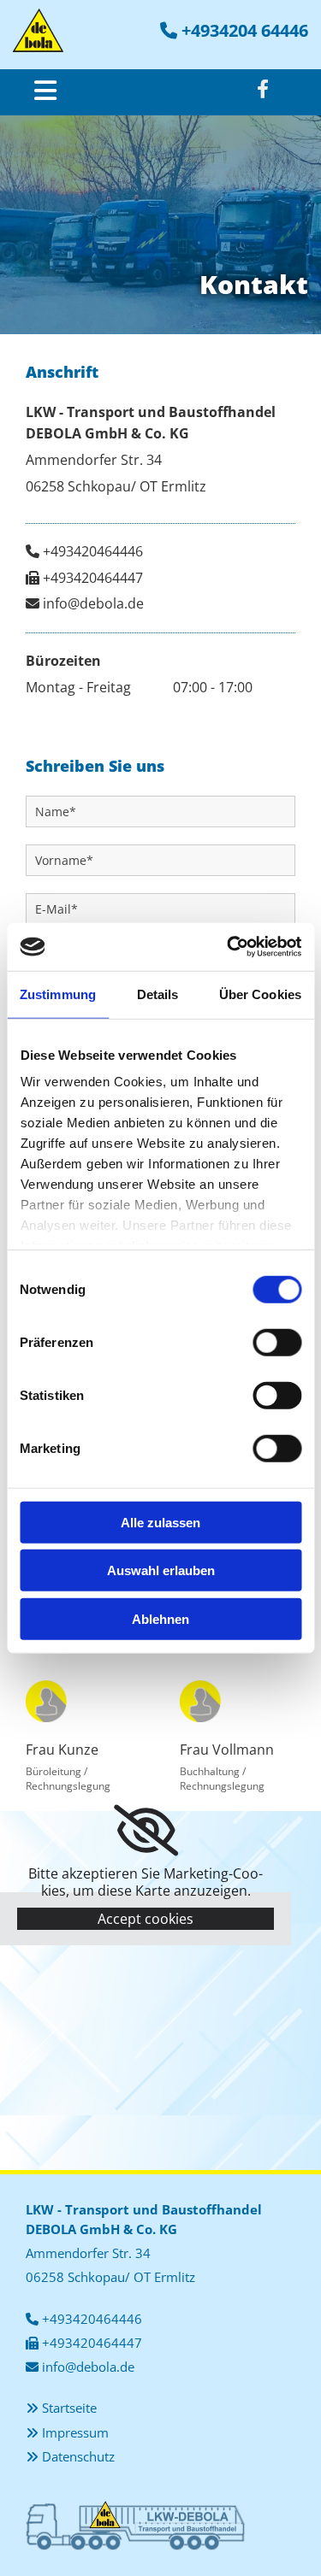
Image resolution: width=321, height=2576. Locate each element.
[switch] (277, 1342)
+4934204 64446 (245, 30)
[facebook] (263, 89)
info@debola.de (93, 603)
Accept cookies (146, 1919)
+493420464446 (93, 551)
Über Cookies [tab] (260, 994)
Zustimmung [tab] (58, 994)
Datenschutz (78, 2456)
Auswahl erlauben (161, 1570)
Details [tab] (158, 994)
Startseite (69, 2408)
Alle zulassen (160, 1522)
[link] (146, 1831)
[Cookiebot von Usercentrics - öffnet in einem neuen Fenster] (229, 947)
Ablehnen (160, 1618)
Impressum (75, 2432)
